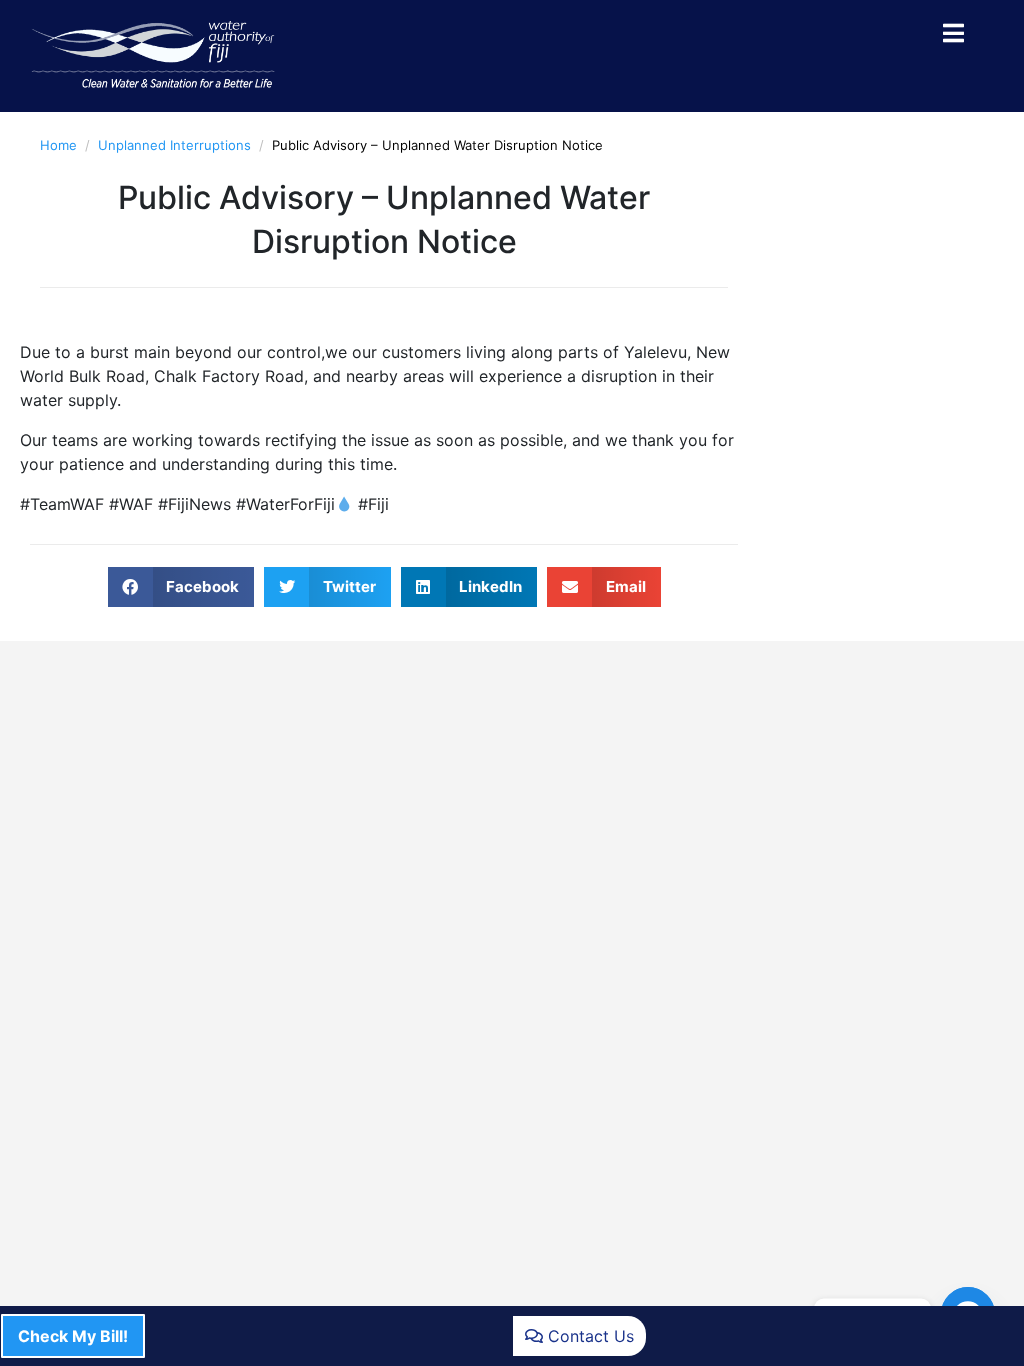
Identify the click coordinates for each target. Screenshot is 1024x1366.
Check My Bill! (73, 1336)
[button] (181, 587)
